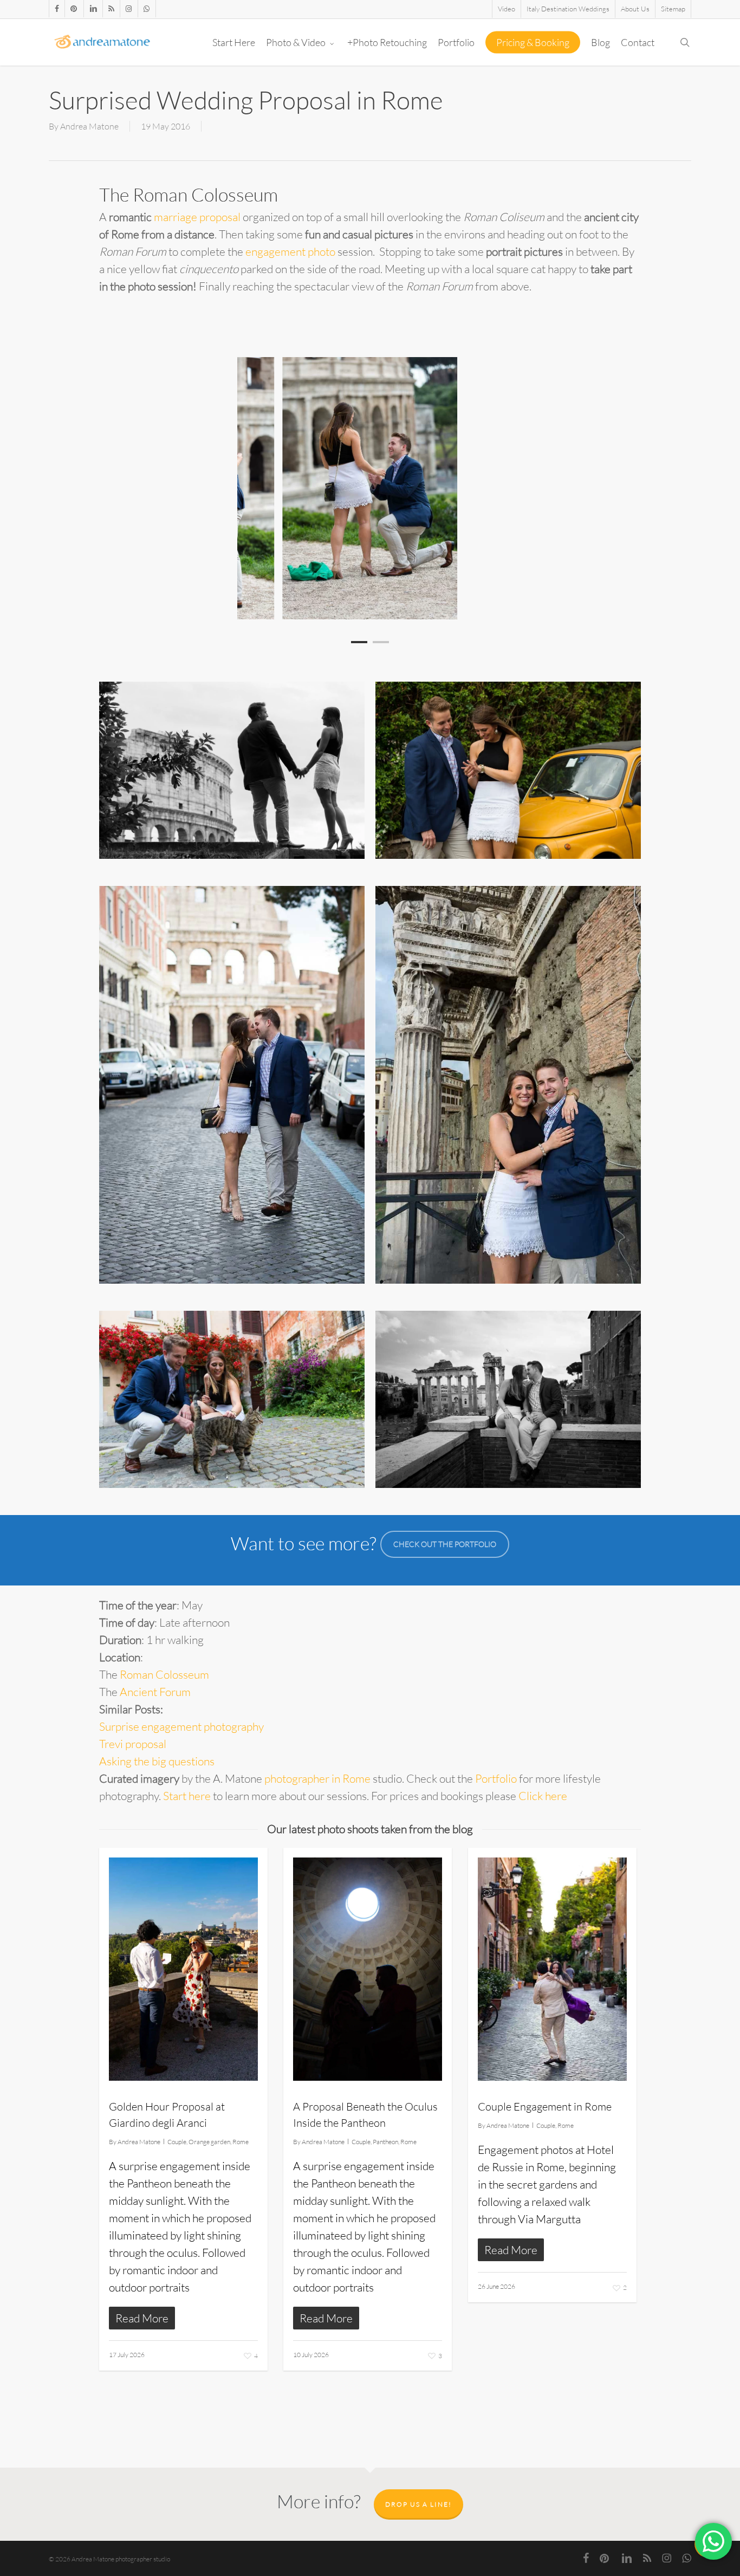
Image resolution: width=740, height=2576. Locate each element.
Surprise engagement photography (181, 1726)
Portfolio (496, 1778)
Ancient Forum (155, 1692)
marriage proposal (197, 217)
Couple (177, 2142)
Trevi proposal (133, 1744)
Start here (187, 1796)
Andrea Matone (89, 126)
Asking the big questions (157, 1761)
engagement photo (290, 251)
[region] (370, 488)
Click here (543, 1796)
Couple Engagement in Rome (545, 2106)
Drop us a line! (418, 2504)
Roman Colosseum (164, 1674)
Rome (241, 2142)
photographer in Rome (317, 1778)
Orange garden (209, 2142)
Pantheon (385, 2142)
